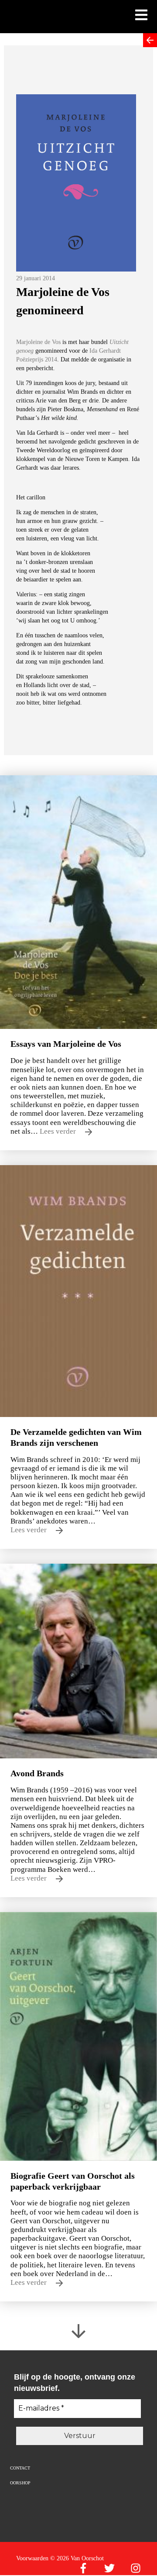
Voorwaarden (32, 2558)
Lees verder (59, 1131)
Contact (20, 2468)
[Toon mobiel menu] (141, 16)
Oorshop (20, 2483)
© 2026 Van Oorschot (77, 2558)
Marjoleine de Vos (38, 342)
